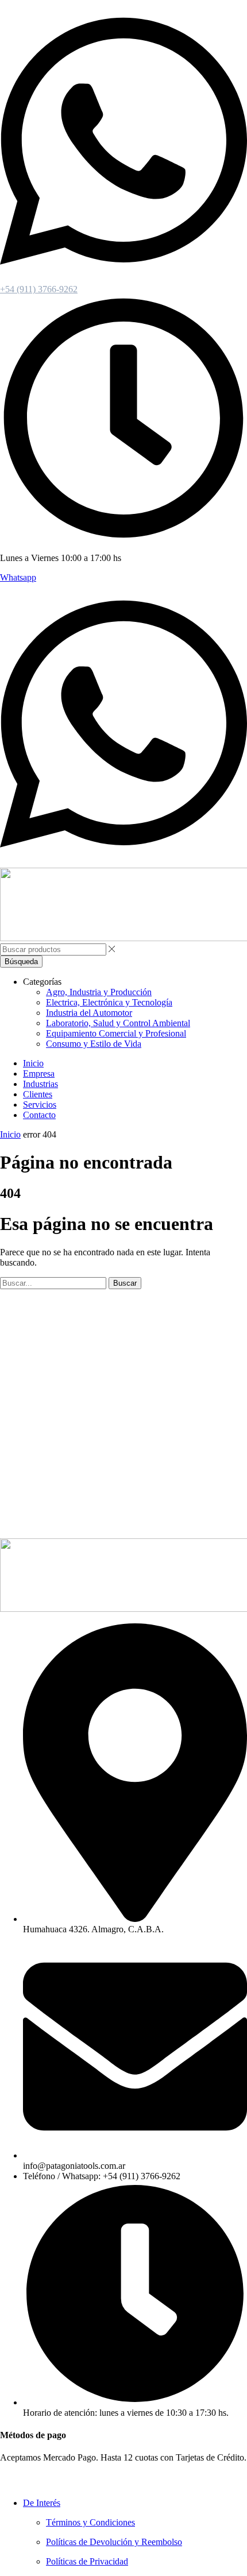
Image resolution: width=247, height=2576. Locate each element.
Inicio (10, 1134)
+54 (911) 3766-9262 (39, 289)
